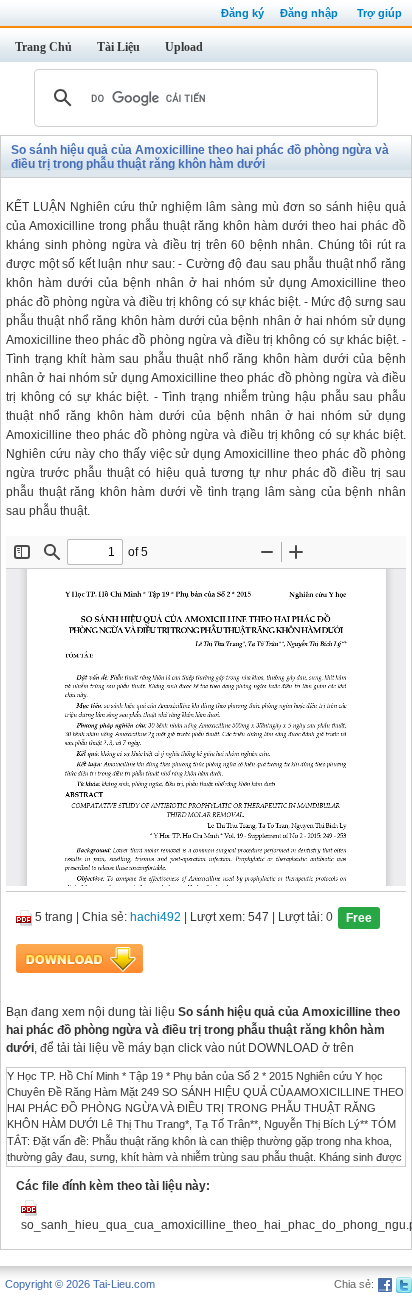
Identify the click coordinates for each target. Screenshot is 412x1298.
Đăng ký (242, 13)
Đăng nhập (309, 13)
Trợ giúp (379, 13)
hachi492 (155, 917)
